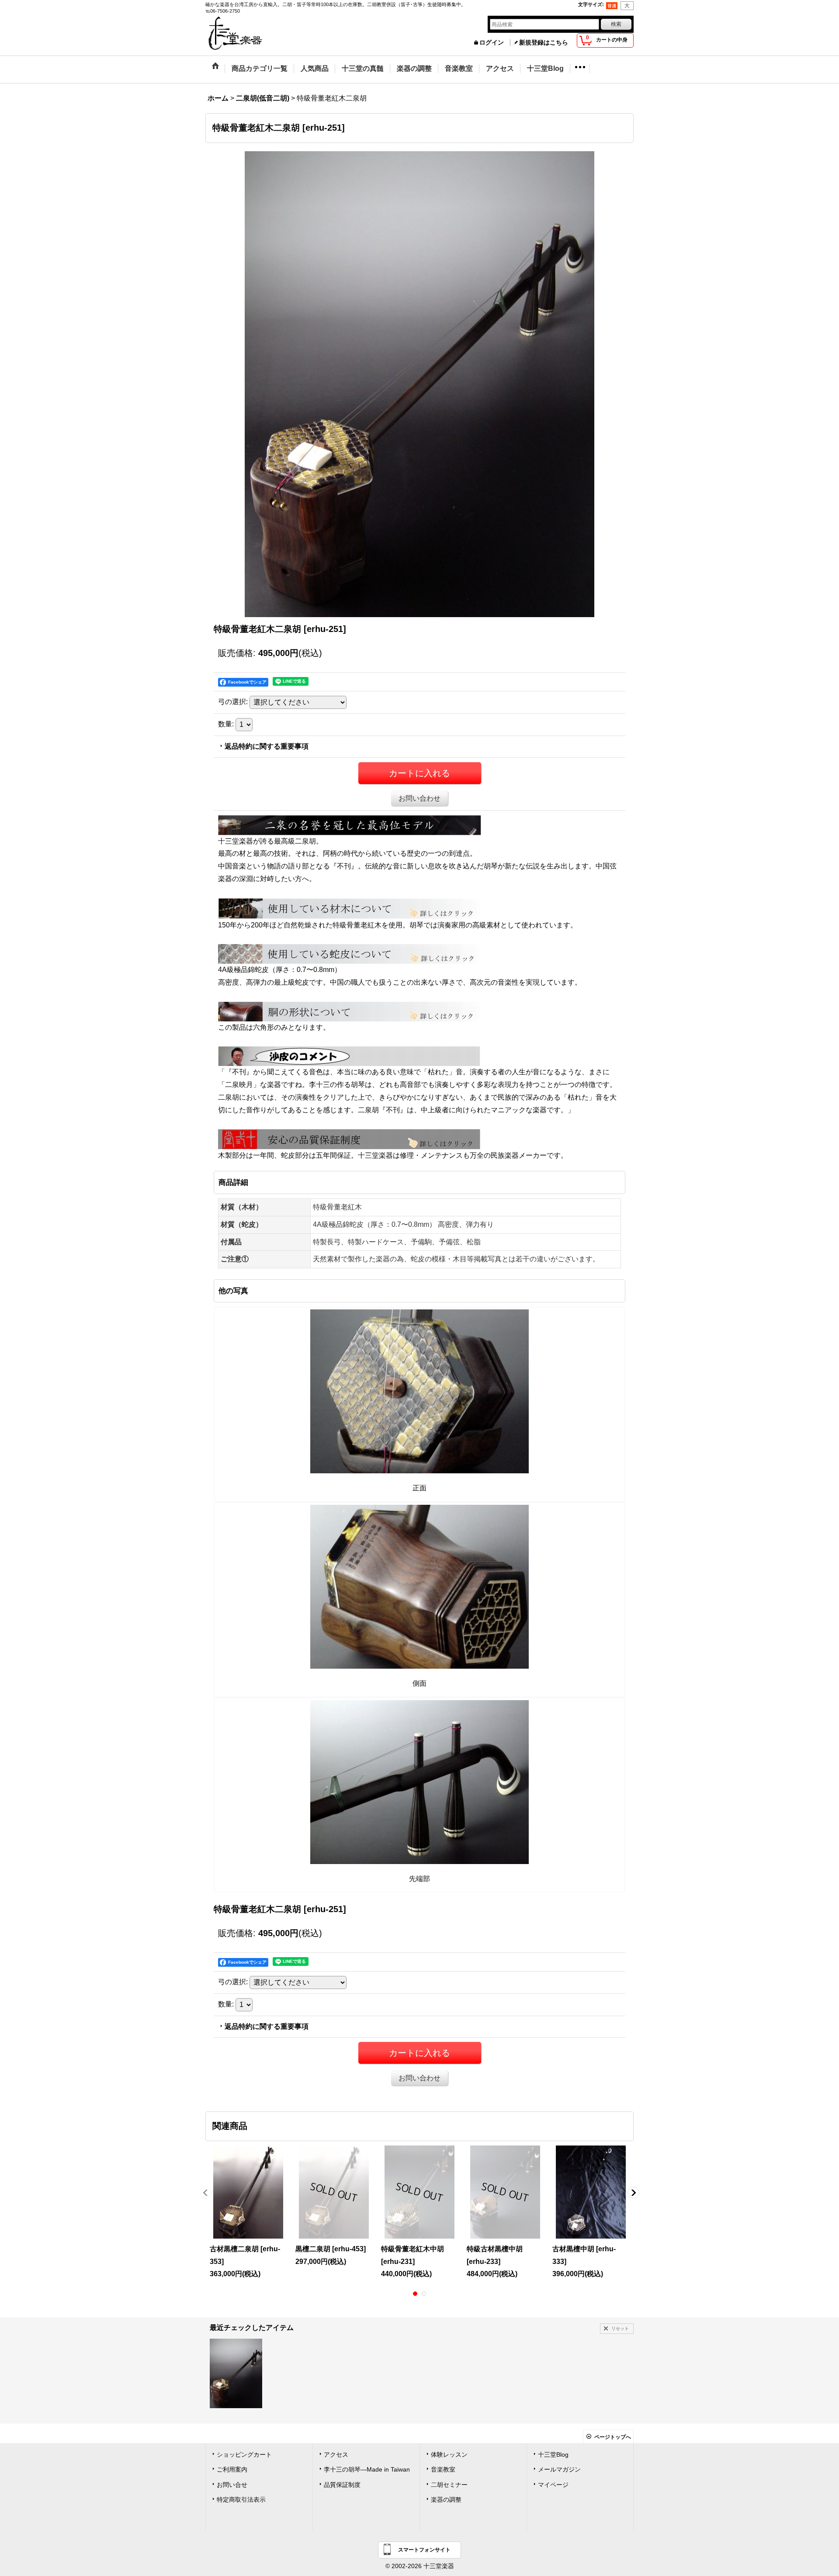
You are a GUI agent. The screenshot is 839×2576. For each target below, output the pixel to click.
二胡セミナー (449, 2485)
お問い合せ (232, 2485)
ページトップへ (613, 2437)
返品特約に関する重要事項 (267, 746)
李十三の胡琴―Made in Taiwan (367, 2470)
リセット (620, 2328)
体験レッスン (449, 2455)
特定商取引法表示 (241, 2500)
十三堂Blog (553, 2455)
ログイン (492, 43)
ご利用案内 (232, 2470)
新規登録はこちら (544, 43)
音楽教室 (443, 2470)
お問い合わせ (419, 798)
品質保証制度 (342, 2485)
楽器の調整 (446, 2500)
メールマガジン (559, 2470)
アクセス (336, 2455)
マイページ (553, 2485)
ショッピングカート (244, 2455)
